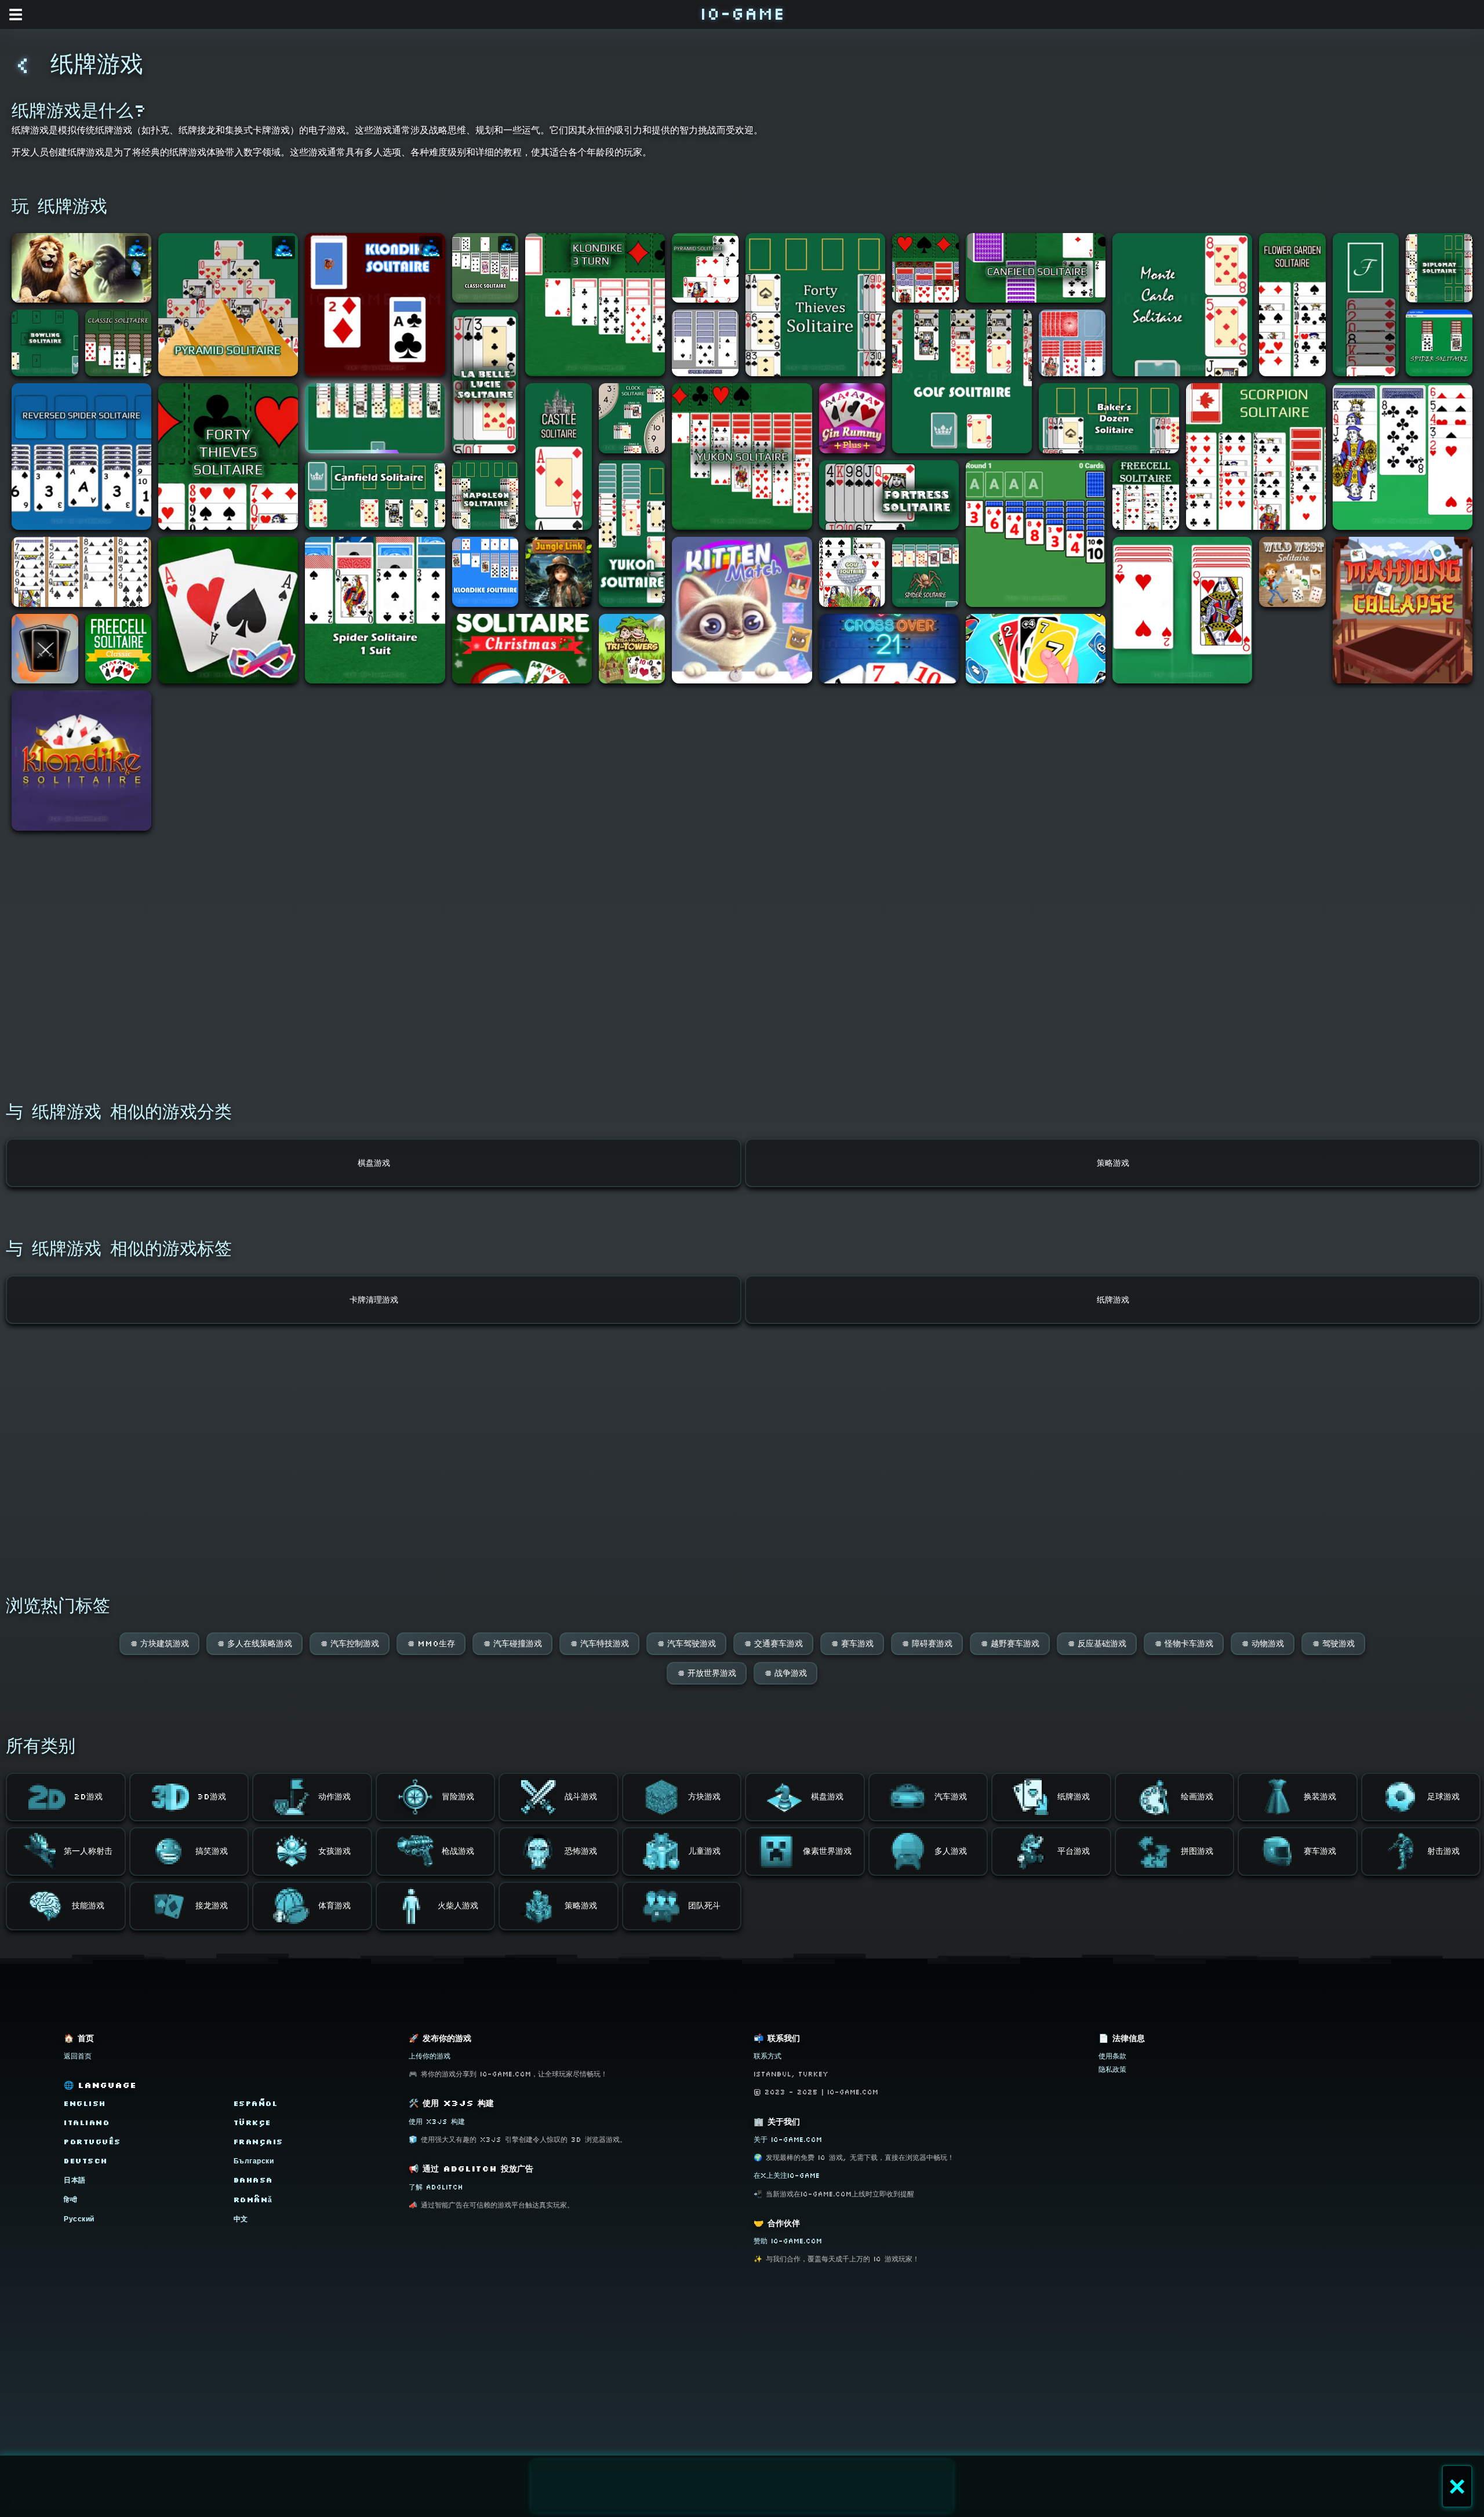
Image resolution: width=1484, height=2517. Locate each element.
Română (253, 2200)
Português (92, 2142)
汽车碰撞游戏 (512, 1644)
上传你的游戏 (430, 2056)
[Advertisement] (742, 2486)
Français (259, 2142)
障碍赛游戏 (927, 1644)
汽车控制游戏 (350, 1644)
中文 (241, 2219)
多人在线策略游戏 (254, 1644)
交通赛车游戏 (773, 1644)
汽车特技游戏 (599, 1644)
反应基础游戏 (1097, 1644)
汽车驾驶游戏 (686, 1644)
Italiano (87, 2123)
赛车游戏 (852, 1644)
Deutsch (86, 2161)
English (85, 2103)
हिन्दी (71, 2200)
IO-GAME (742, 13)
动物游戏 (1263, 1644)
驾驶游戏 (1333, 1644)
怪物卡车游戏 (1184, 1644)
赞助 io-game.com (788, 2241)
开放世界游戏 (707, 1673)
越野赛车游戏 (1010, 1644)
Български (254, 2161)
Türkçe (252, 2123)
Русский (79, 2219)
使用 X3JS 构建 (437, 2121)
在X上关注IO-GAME (787, 2175)
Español (256, 2103)
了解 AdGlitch (436, 2187)
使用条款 (1112, 2056)
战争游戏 (785, 1673)
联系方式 (768, 2056)
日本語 (75, 2180)
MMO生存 (431, 1644)
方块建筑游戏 (159, 1644)
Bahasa (253, 2180)
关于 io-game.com (788, 2139)
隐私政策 (1112, 2069)
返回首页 (78, 2056)
